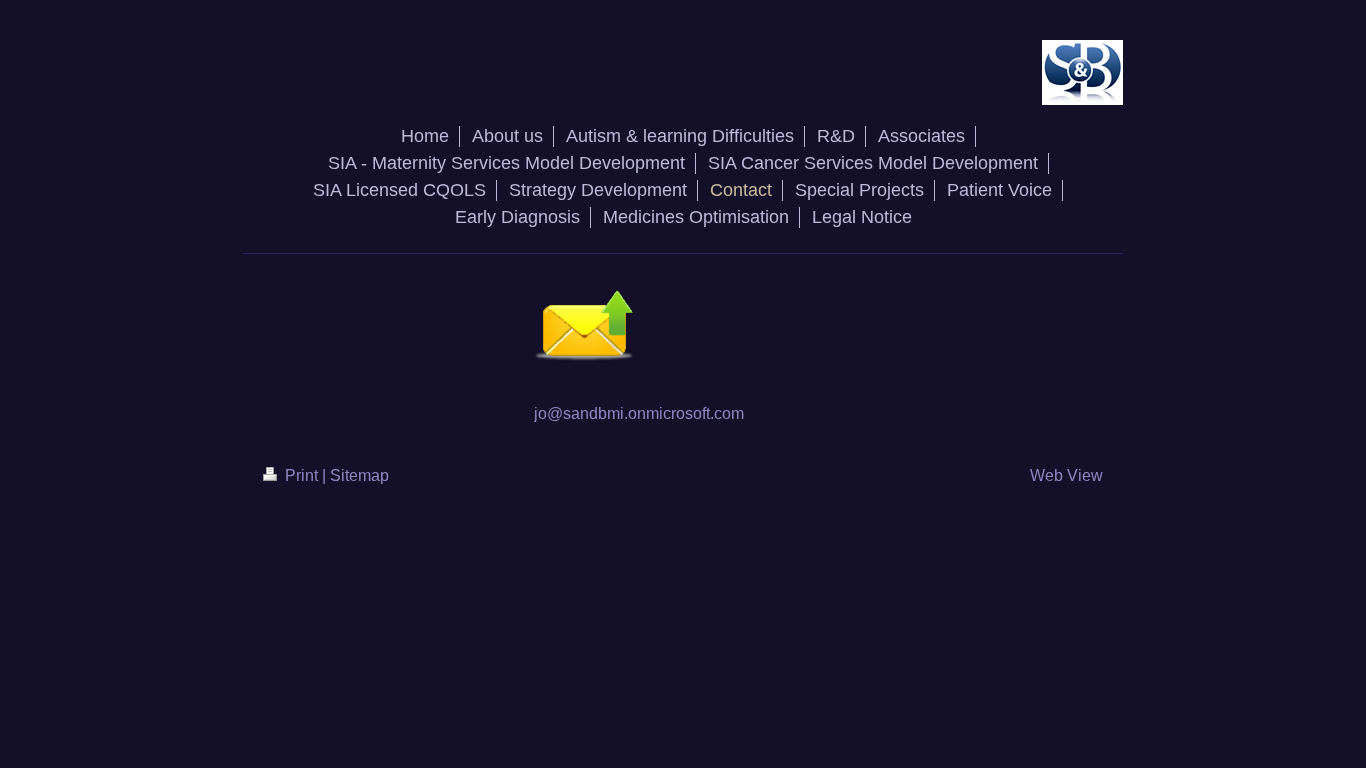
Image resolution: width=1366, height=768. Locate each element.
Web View (1066, 475)
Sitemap (359, 475)
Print (301, 475)
